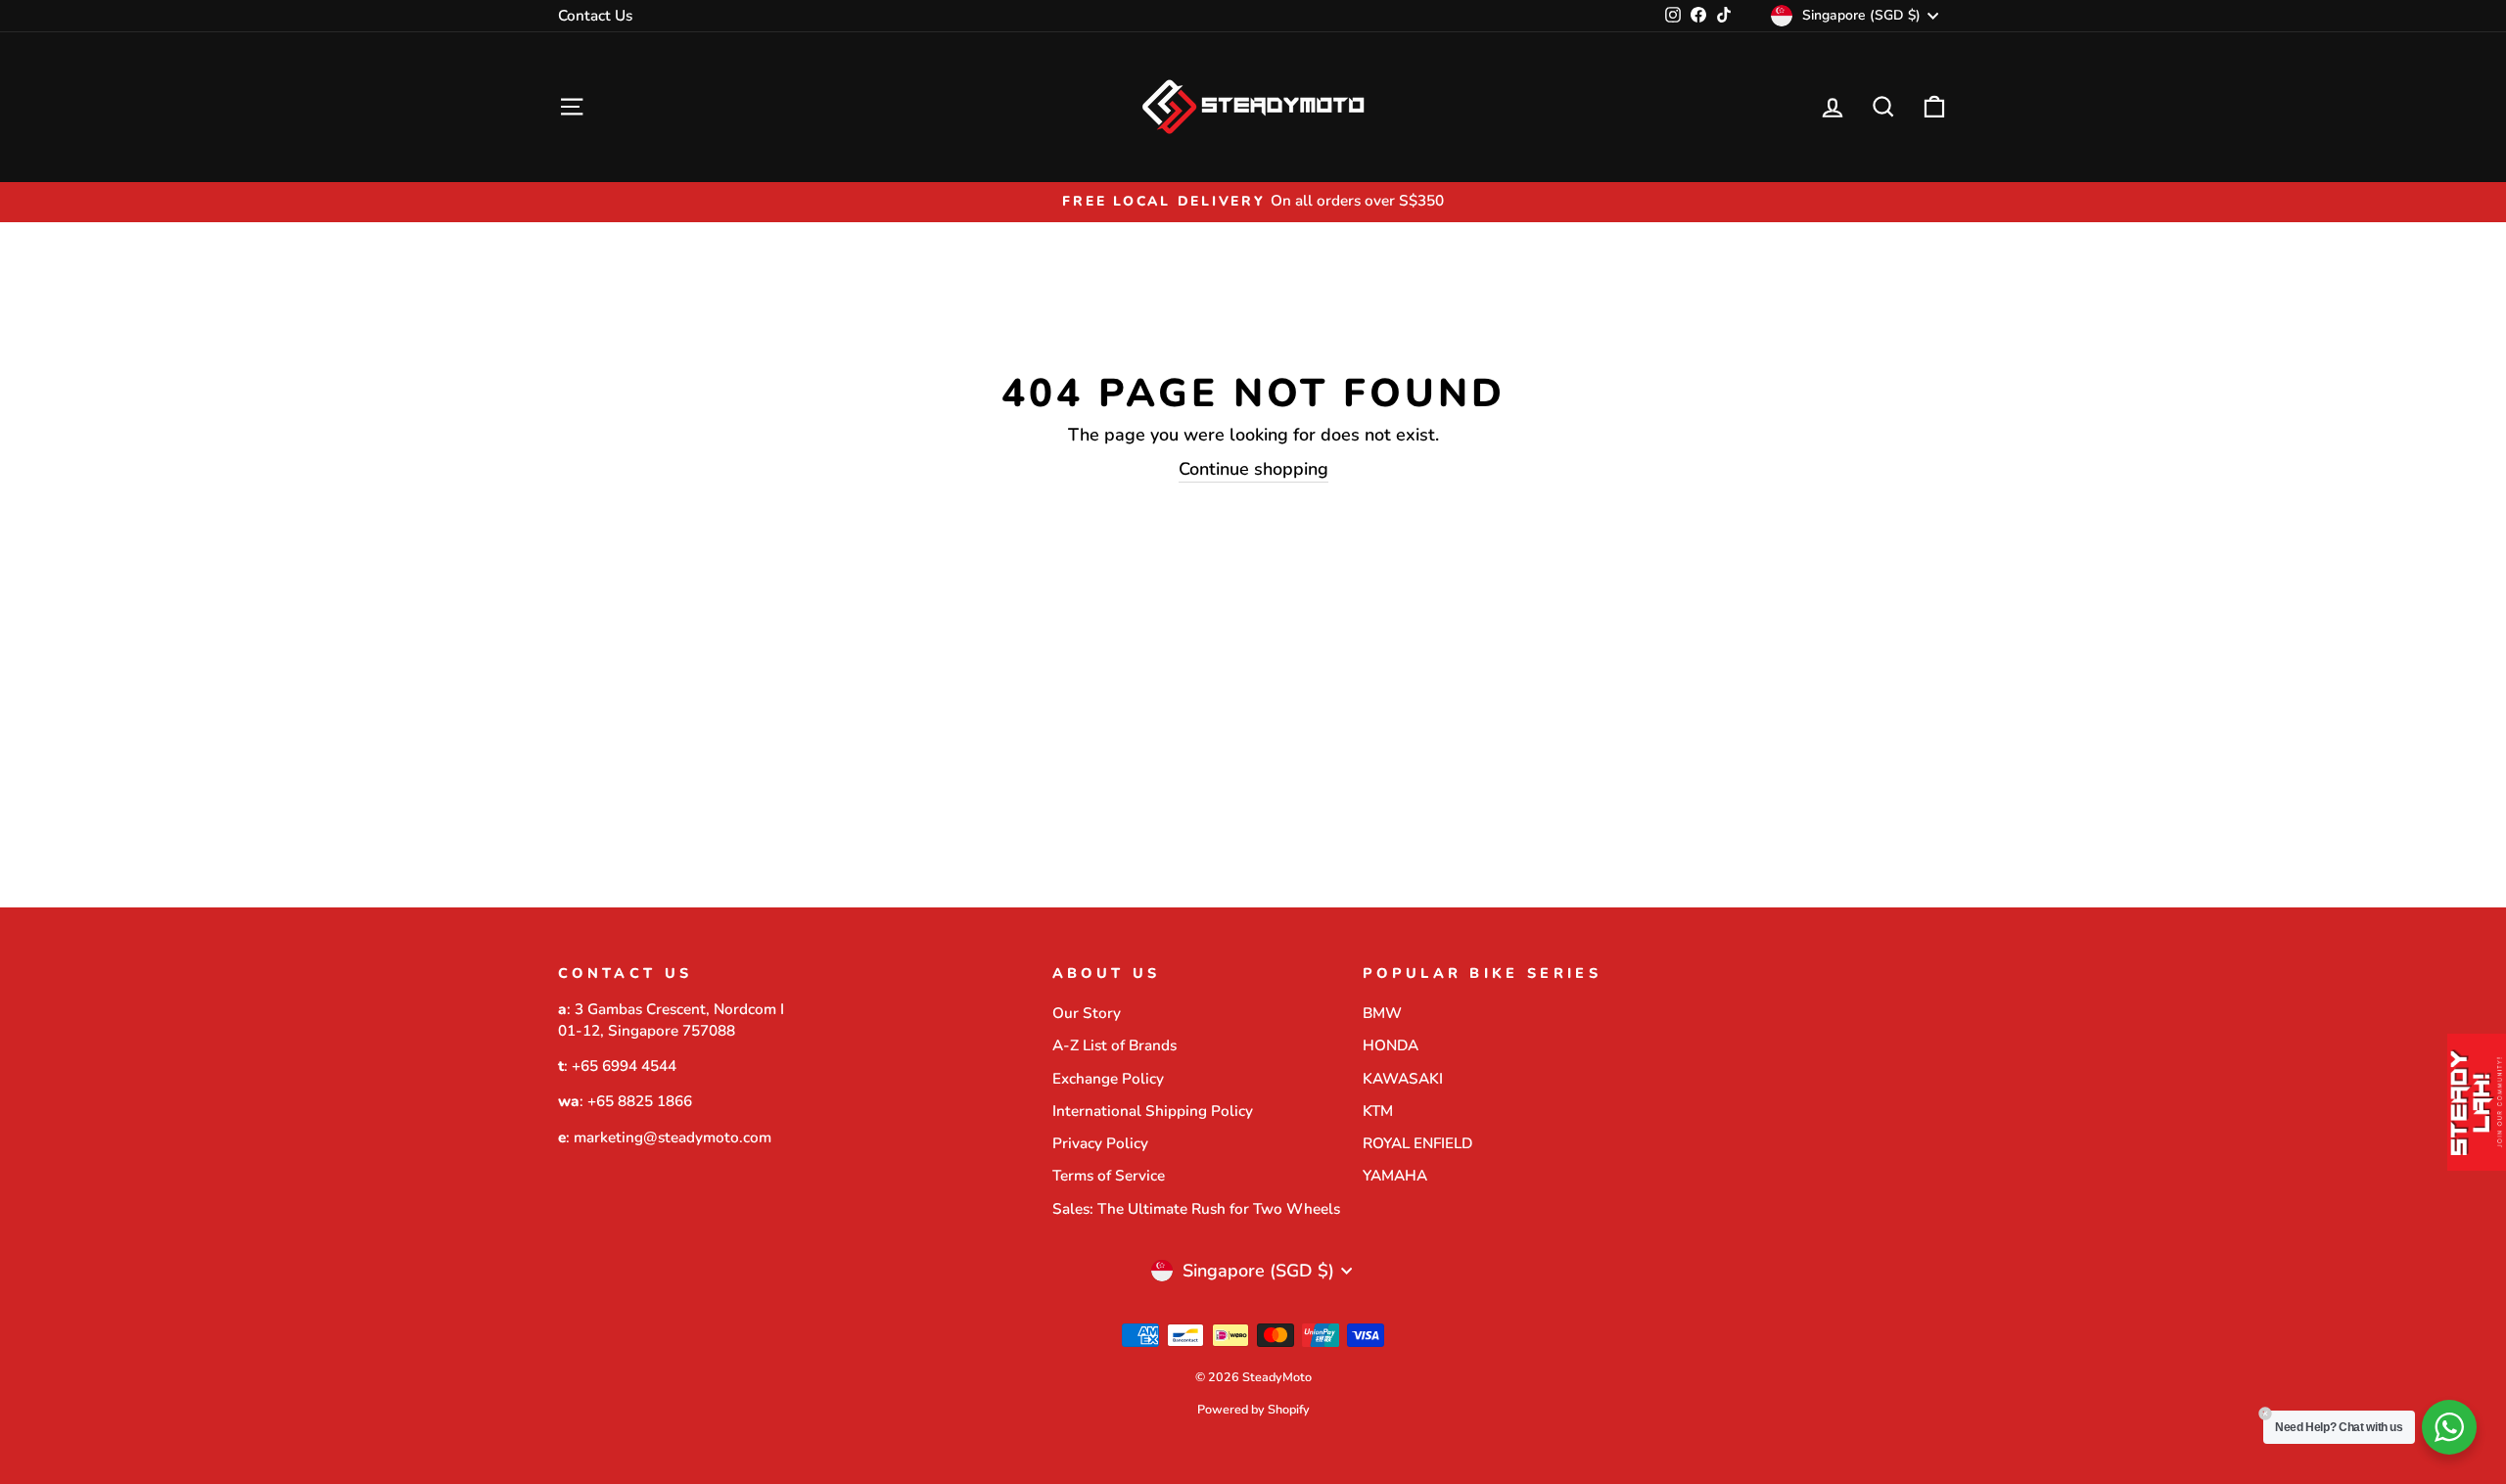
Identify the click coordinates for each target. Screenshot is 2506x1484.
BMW (1382, 1013)
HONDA (1391, 1045)
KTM (1378, 1111)
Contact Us (595, 16)
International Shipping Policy (1153, 1111)
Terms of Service (1109, 1176)
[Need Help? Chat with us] (2449, 1427)
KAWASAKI (1403, 1079)
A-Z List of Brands (1114, 1045)
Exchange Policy (1108, 1079)
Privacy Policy (1100, 1143)
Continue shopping (1253, 469)
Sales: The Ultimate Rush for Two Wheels (1196, 1209)
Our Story (1087, 1013)
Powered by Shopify (1253, 1409)
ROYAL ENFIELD (1417, 1143)
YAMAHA (1395, 1176)
